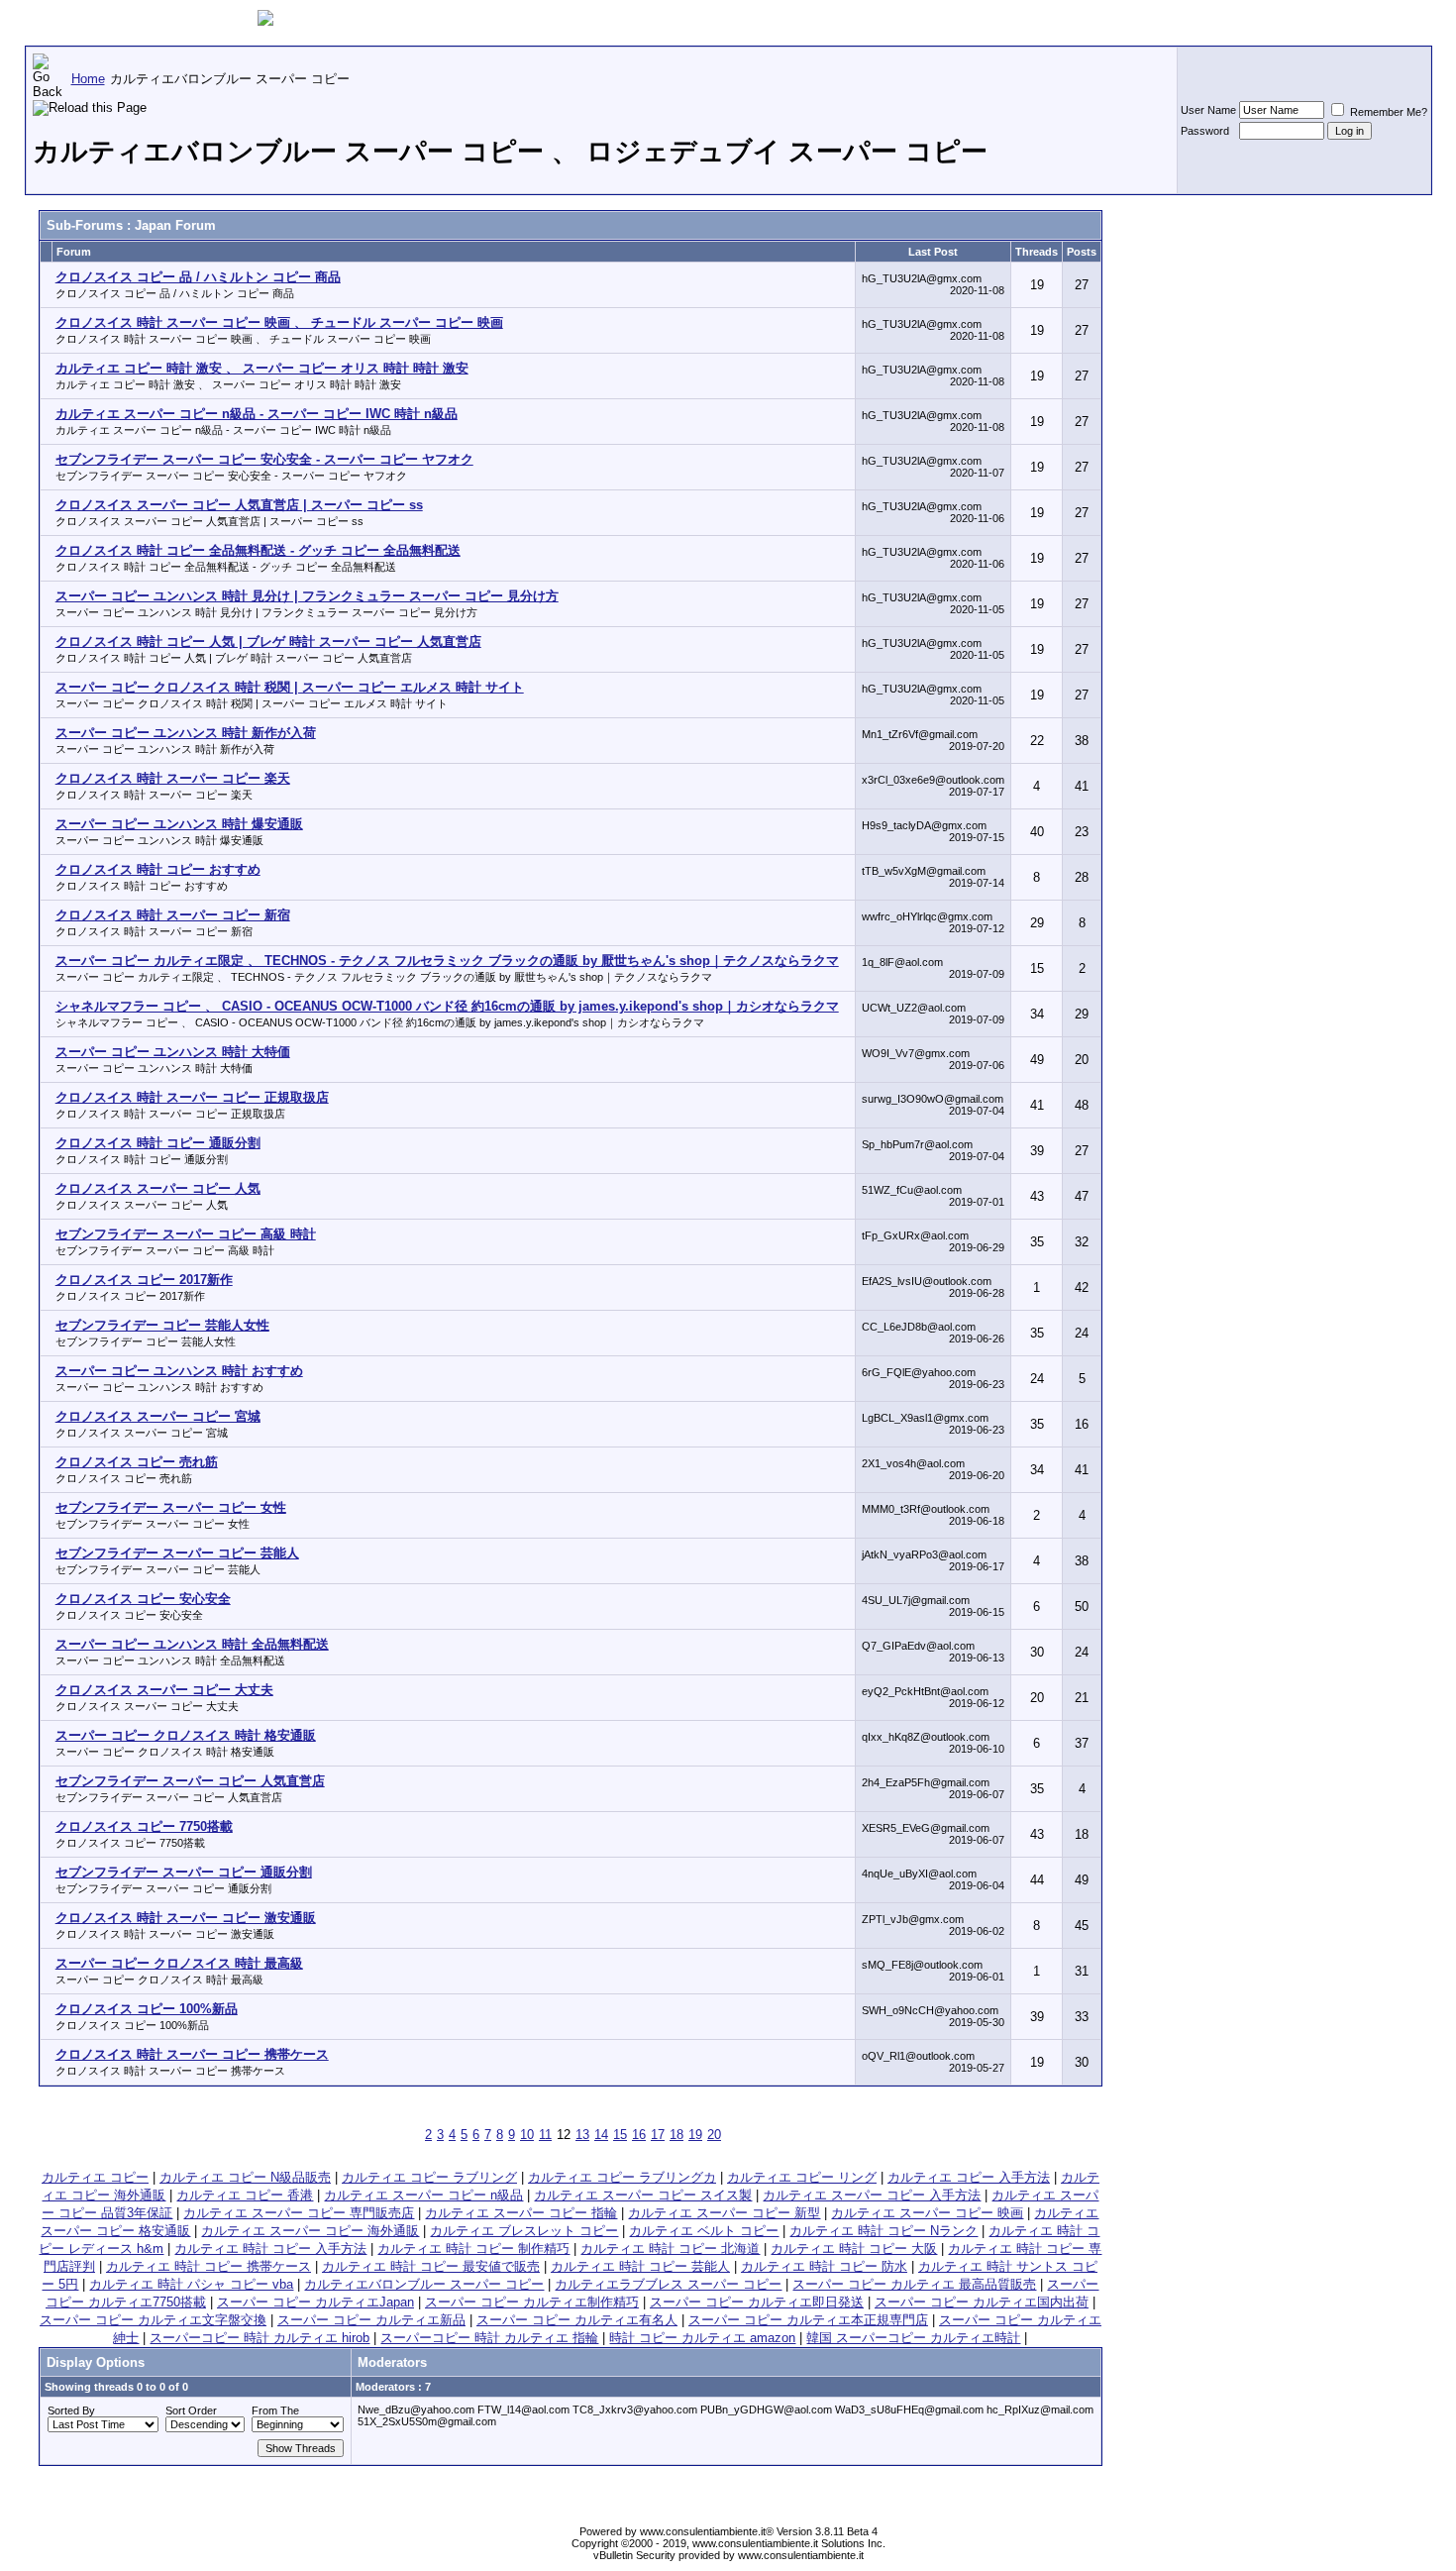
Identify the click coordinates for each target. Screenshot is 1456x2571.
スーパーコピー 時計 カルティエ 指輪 (489, 2338)
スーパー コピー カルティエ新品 (371, 2320)
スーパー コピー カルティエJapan (315, 2302)
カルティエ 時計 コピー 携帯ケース (208, 2266)
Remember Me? (1387, 112)
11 (545, 2135)
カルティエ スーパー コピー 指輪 (521, 2213)
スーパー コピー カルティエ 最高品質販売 (914, 2284)
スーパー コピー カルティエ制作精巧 (532, 2302)
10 (527, 2135)
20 (714, 2135)
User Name (1208, 110)
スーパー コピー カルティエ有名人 (577, 2320)
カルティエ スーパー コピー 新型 (724, 2213)
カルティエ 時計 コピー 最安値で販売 (431, 2266)
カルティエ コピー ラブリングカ (622, 2177)
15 (620, 2135)
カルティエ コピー (95, 2177)
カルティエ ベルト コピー (704, 2231)
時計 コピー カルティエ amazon (702, 2338)
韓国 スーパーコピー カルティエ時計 (913, 2338)
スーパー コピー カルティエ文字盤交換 (153, 2320)
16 (639, 2135)
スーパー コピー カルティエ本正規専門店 (808, 2320)
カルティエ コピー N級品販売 (245, 2177)
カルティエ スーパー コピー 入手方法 (872, 2195)
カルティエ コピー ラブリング (429, 2177)
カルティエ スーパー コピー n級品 (423, 2195)
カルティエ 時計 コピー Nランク (884, 2231)
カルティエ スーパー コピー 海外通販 (310, 2231)
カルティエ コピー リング (802, 2177)
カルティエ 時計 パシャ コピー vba (191, 2284)
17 (658, 2135)
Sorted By (71, 2410)
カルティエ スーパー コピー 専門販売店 (299, 2213)
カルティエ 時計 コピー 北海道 (670, 2249)
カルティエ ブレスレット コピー (524, 2231)
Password (1205, 131)
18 (676, 2135)
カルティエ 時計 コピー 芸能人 (640, 2266)
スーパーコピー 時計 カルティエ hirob (260, 2338)
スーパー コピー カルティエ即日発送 (757, 2302)
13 (582, 2135)
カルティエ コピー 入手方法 (969, 2177)
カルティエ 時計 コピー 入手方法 (270, 2249)
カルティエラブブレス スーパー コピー (668, 2284)
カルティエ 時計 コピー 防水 (824, 2266)
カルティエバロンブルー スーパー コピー (424, 2284)
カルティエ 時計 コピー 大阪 (854, 2249)
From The (275, 2410)
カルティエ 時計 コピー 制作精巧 (473, 2249)
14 (601, 2135)
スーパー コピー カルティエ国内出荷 (982, 2302)
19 (695, 2135)
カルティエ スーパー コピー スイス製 (643, 2195)
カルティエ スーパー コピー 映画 (927, 2213)
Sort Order (191, 2410)
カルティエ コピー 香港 (245, 2195)
